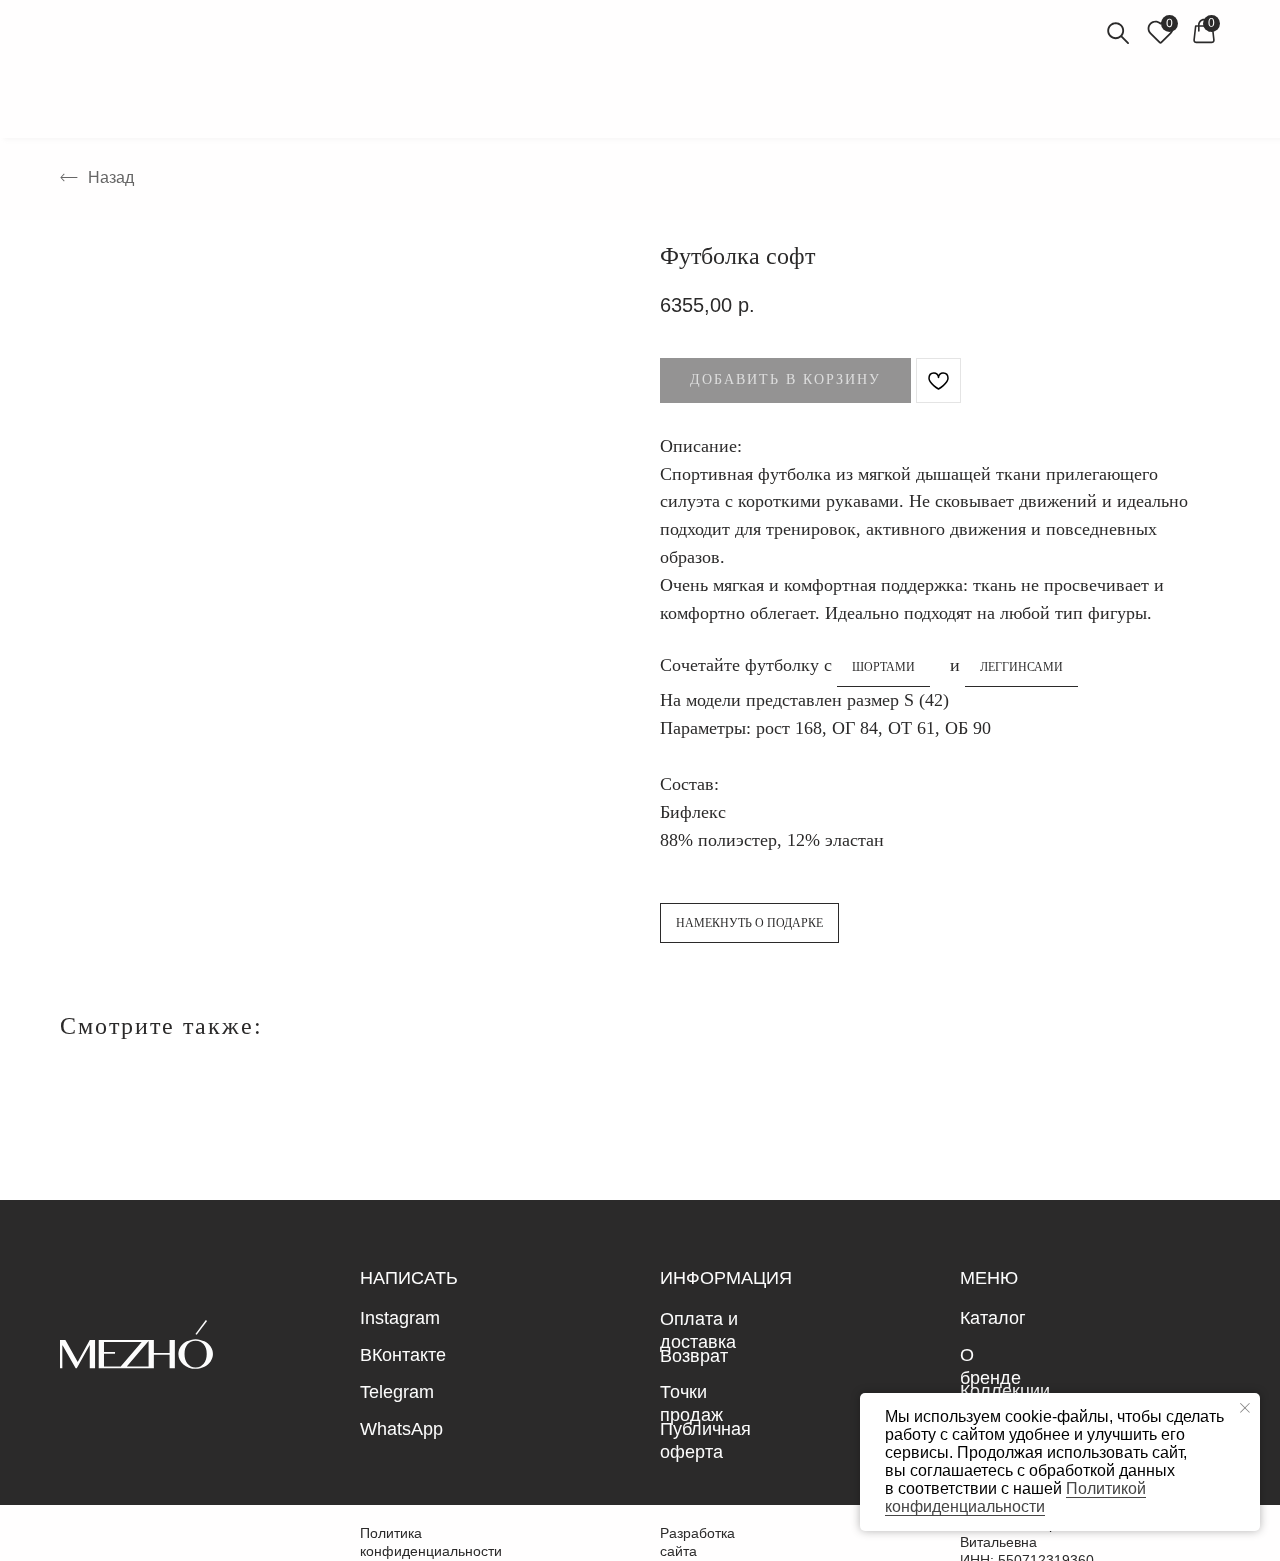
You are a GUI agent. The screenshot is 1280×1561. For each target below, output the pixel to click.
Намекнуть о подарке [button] (749, 923)
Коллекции (1005, 1391)
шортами (883, 667)
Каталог (993, 1318)
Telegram (397, 1392)
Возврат (694, 1356)
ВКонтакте (403, 1355)
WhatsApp (401, 1429)
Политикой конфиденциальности (1015, 1497)
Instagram (400, 1318)
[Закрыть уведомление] (1245, 1408)
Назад (111, 177)
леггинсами (1021, 667)
